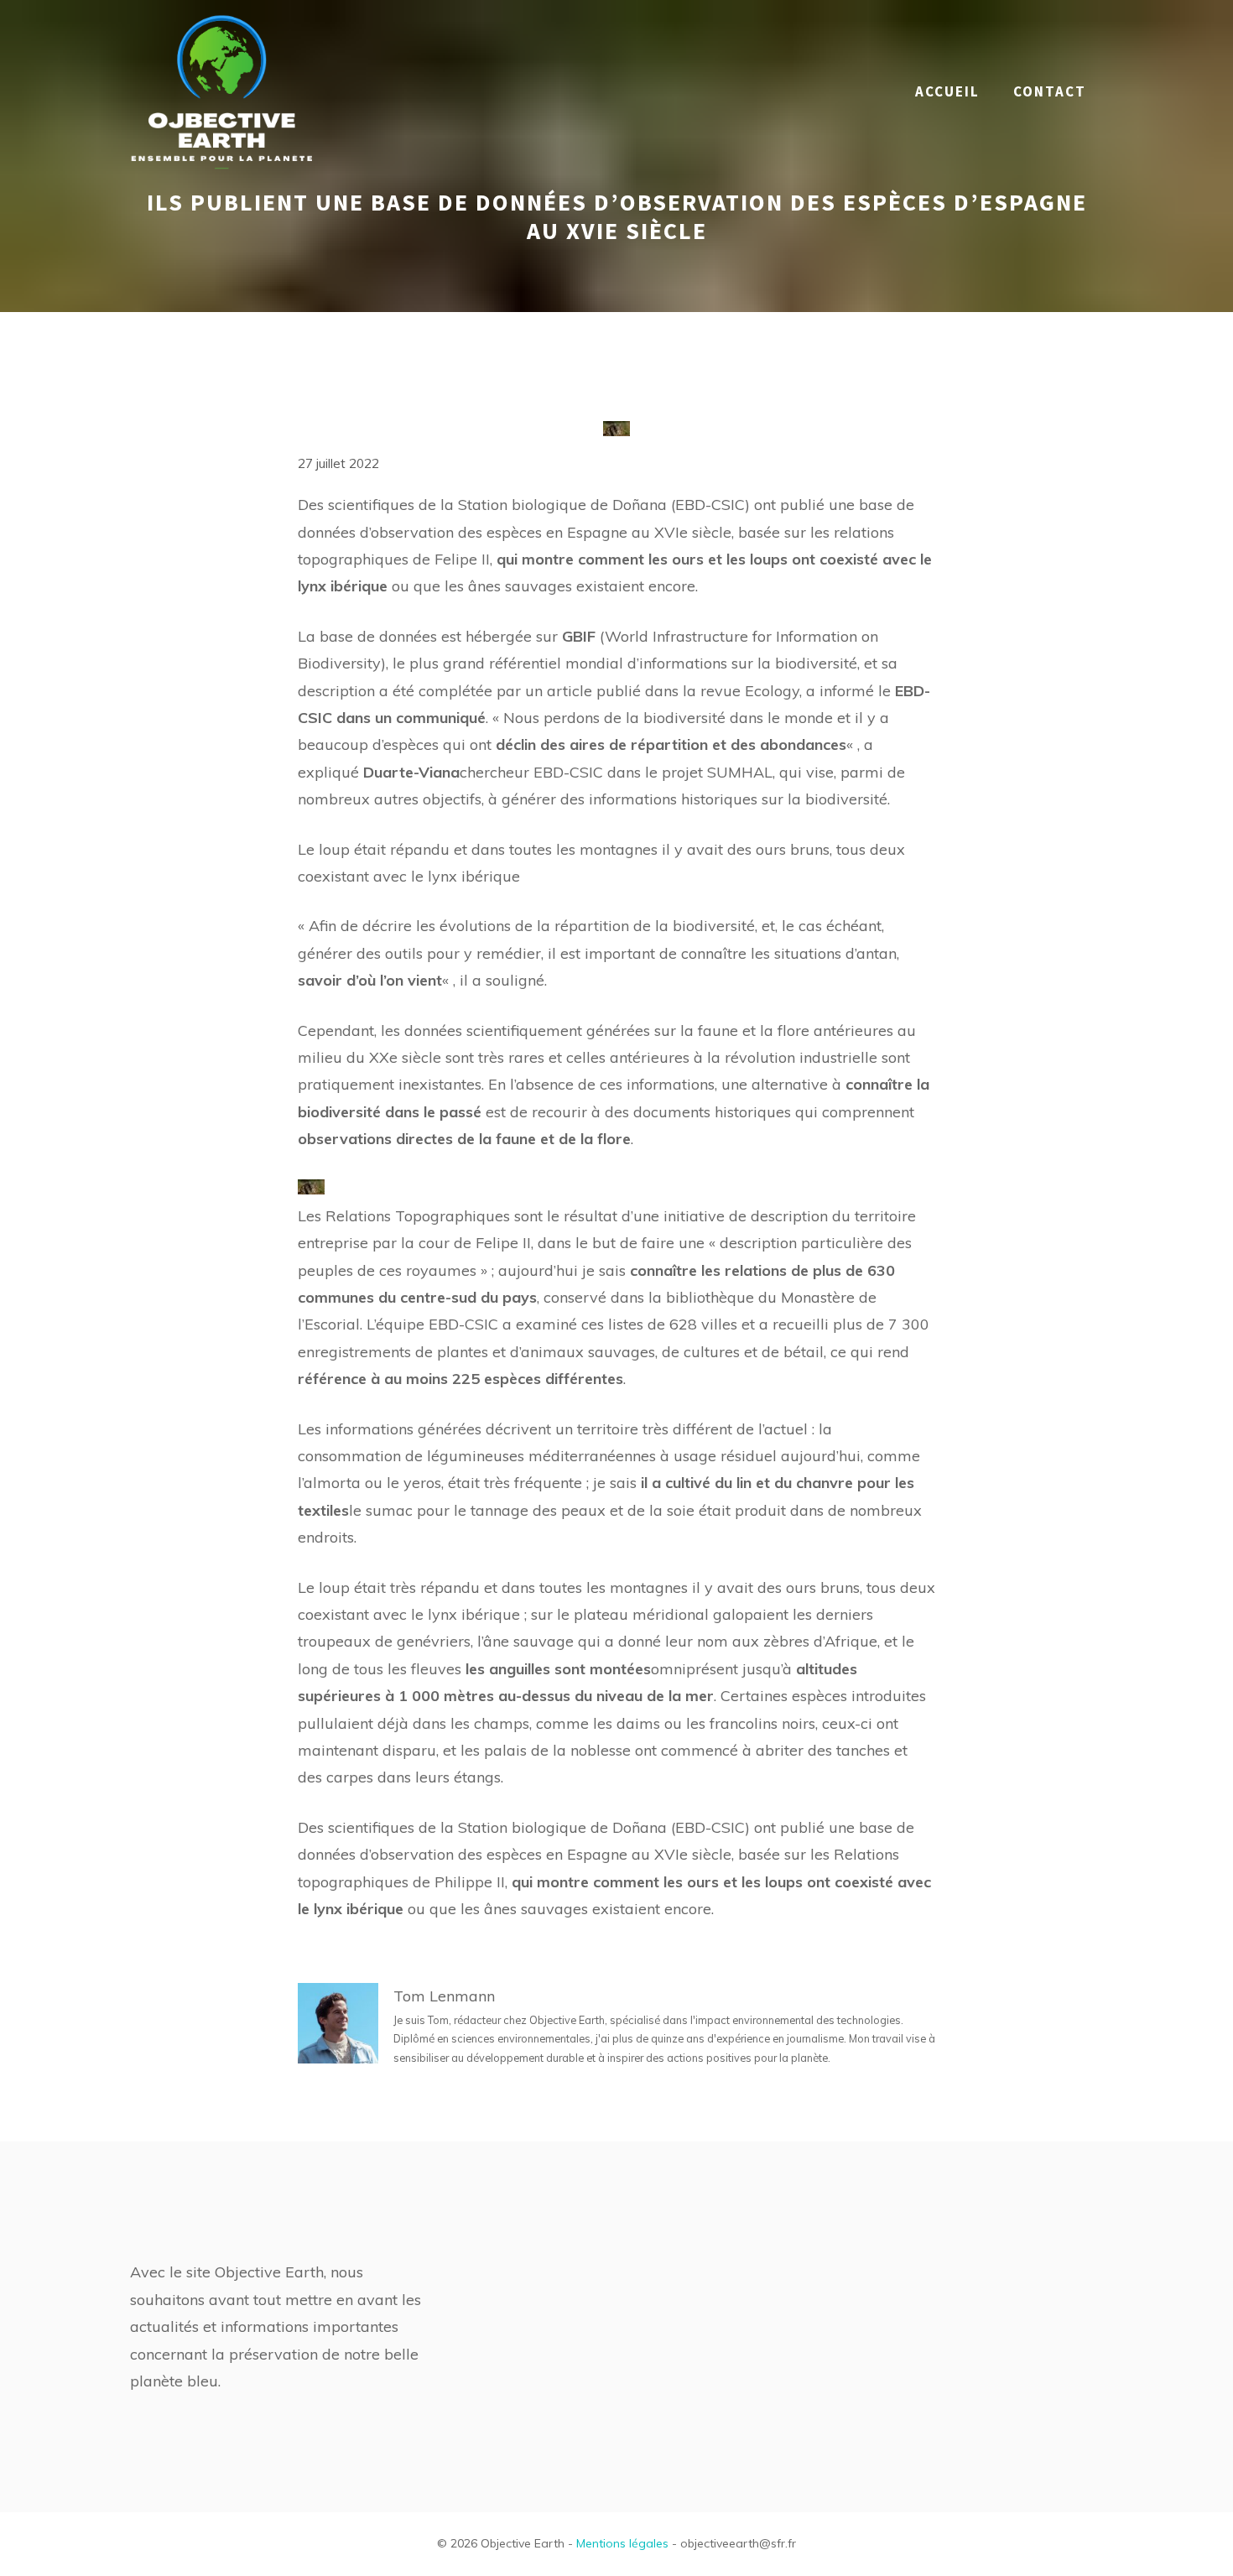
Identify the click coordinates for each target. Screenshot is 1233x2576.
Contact (1050, 91)
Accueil (947, 91)
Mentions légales (622, 2543)
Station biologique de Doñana (562, 505)
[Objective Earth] (222, 90)
